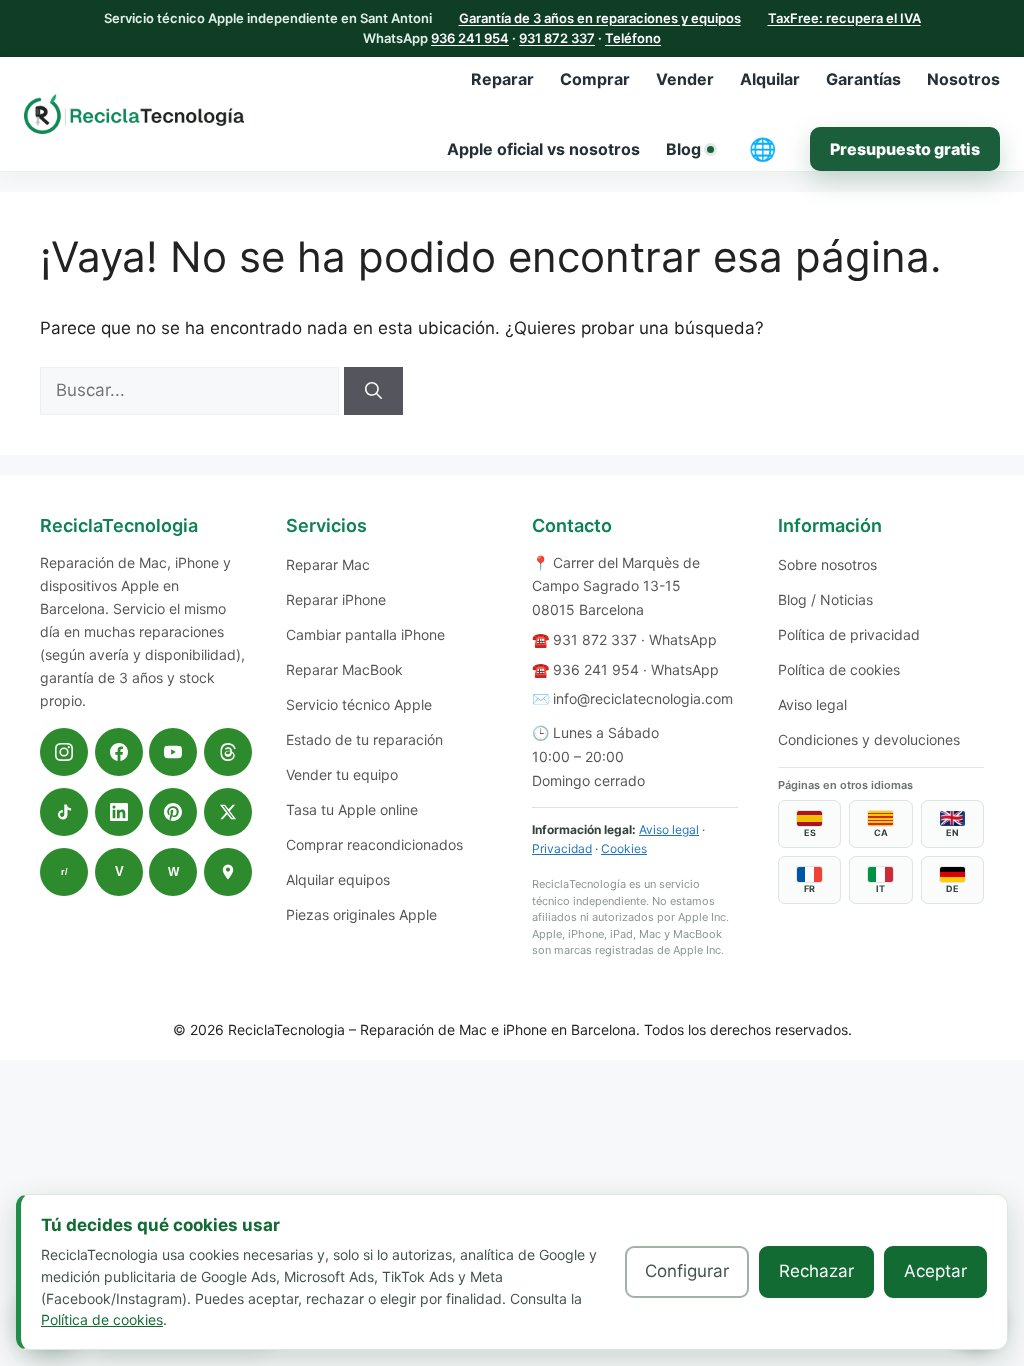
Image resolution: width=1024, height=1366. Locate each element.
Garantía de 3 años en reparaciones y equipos (600, 18)
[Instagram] (64, 752)
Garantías (863, 79)
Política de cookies (839, 669)
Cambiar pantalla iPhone (365, 634)
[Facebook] (119, 752)
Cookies (624, 848)
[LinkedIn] (119, 812)
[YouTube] (173, 752)
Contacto (572, 525)
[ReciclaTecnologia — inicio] (134, 114)
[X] (228, 812)
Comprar (595, 79)
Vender (685, 79)
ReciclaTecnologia (286, 1029)
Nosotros (963, 79)
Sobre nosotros (827, 564)
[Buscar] (373, 391)
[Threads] (228, 752)
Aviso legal (669, 829)
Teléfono (633, 38)
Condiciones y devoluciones (869, 739)
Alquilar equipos (338, 879)
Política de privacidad (849, 634)
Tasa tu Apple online (352, 809)
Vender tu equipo (342, 774)
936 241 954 (470, 38)
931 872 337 (557, 38)
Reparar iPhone (336, 599)
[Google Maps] (228, 872)
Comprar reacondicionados (374, 844)
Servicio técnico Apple (359, 704)
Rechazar (816, 1271)
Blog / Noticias (825, 599)
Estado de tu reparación (364, 739)
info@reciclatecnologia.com (643, 698)
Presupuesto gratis (905, 149)
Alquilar (770, 79)
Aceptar (935, 1271)
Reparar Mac (328, 564)
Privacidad (562, 848)
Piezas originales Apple (361, 914)
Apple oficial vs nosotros (543, 149)
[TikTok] (64, 812)
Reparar (502, 79)
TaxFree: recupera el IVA (844, 18)
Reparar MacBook (344, 669)
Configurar (687, 1271)
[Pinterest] (173, 812)
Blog (683, 149)
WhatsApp (683, 639)
